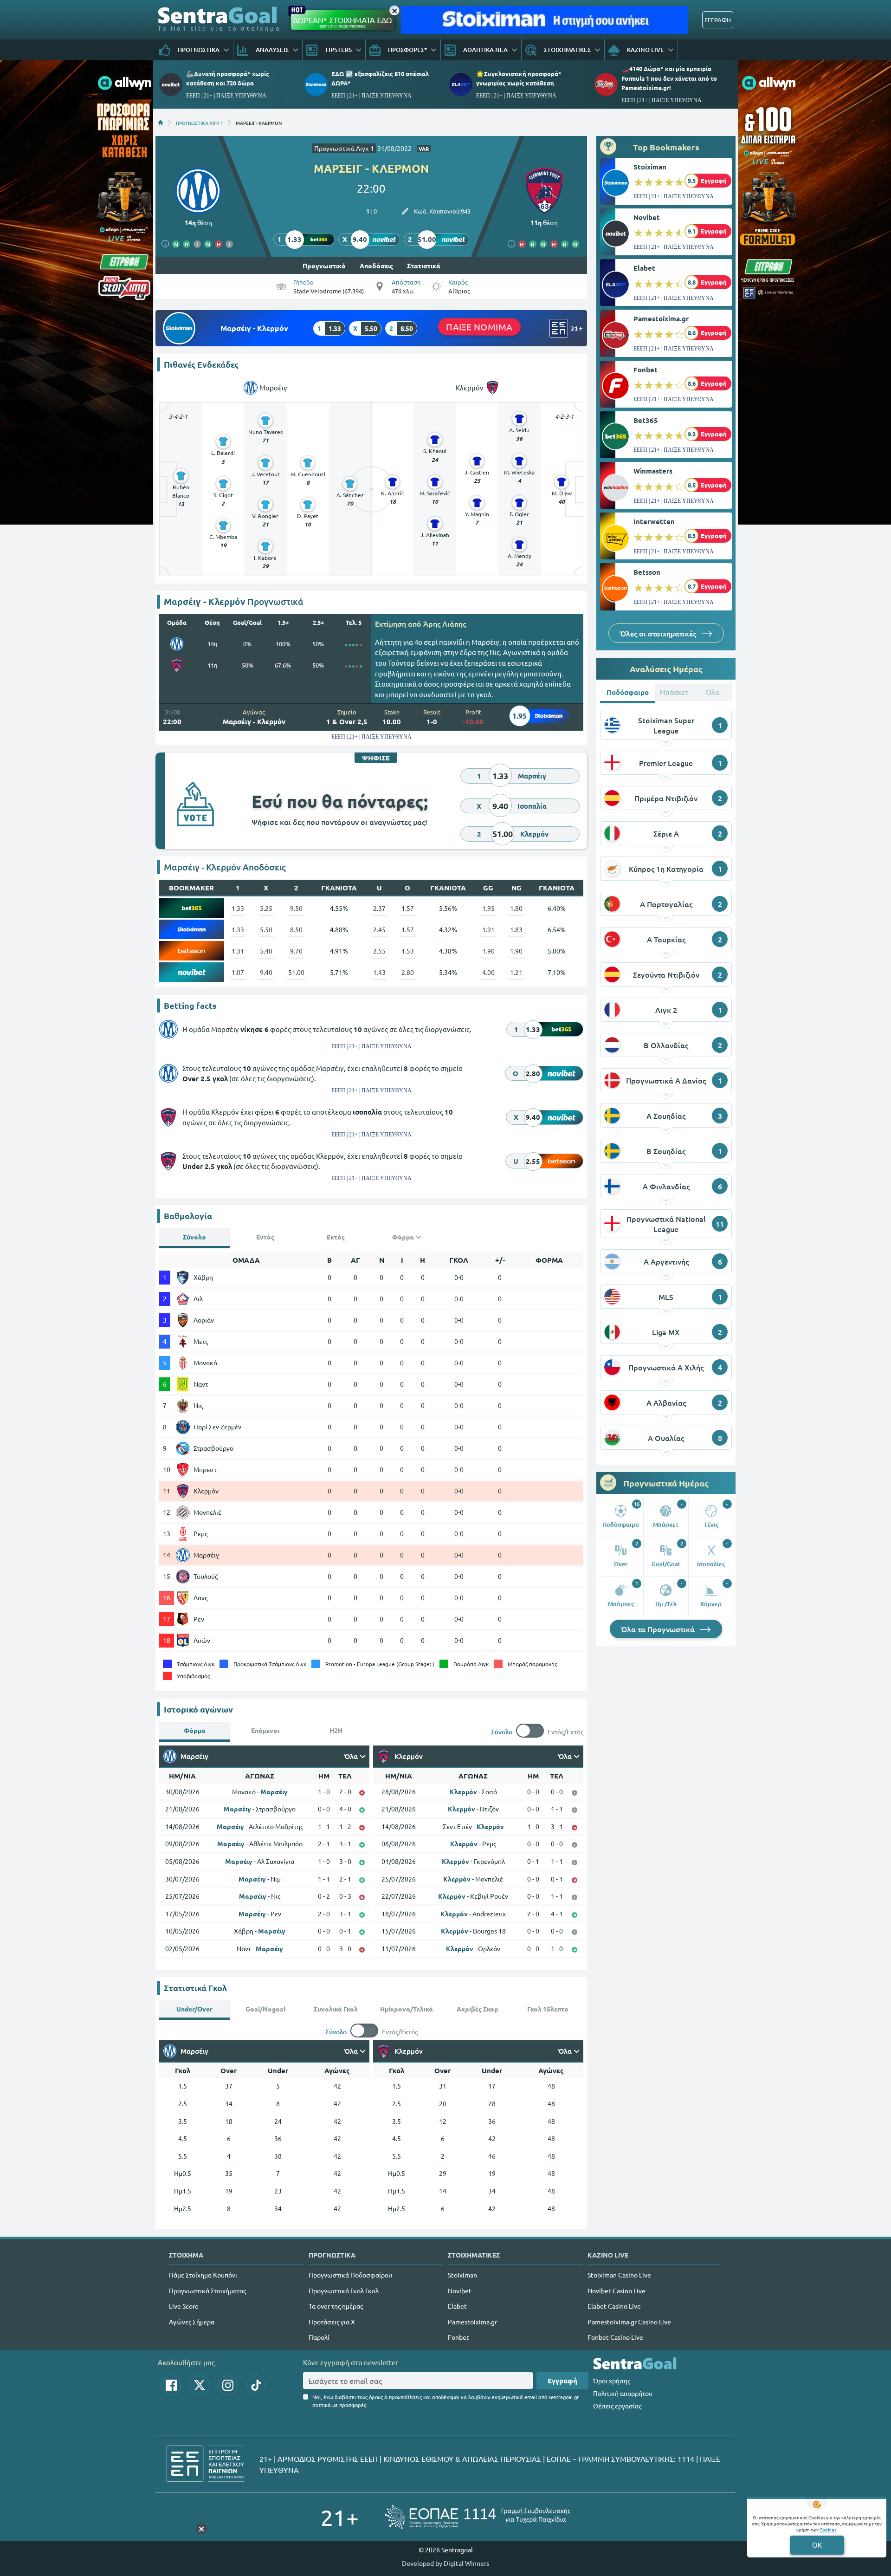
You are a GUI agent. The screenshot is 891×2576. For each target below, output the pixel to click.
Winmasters (653, 471)
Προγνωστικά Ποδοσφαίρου (350, 2275)
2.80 (408, 972)
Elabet (644, 268)
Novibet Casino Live (617, 2290)
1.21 (516, 972)
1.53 (408, 951)
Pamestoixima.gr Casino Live (629, 2322)
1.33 (238, 908)
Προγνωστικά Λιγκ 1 (344, 148)
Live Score (184, 2306)
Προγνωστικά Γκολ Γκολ (344, 2290)
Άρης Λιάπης (445, 623)
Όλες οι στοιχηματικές (659, 633)
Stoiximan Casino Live (619, 2275)
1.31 (238, 951)
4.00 (488, 972)
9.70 (296, 951)
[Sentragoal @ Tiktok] (256, 2385)
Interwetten (654, 521)
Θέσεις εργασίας (617, 2406)
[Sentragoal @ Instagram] (228, 2385)
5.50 (266, 929)
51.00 (296, 972)
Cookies (828, 2529)
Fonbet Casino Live (615, 2337)
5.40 (266, 951)
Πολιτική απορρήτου (623, 2393)
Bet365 (646, 420)
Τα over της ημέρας (336, 2306)
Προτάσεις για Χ (332, 2322)
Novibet (647, 217)
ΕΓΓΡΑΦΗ (718, 20)
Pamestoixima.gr (661, 318)
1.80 (516, 908)
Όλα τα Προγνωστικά (659, 1629)
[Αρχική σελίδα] (161, 123)
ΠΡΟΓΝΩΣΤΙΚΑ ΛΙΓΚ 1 (200, 123)
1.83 (516, 929)
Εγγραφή (562, 2381)
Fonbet (646, 370)
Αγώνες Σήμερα (192, 2322)
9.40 (266, 972)
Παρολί (319, 2337)
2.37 (379, 908)
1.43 (379, 972)
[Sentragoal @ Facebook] (171, 2385)
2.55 (379, 951)
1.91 (488, 929)
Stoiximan (650, 167)
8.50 (296, 929)
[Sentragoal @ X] (200, 2385)
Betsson (647, 572)
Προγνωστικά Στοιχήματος (207, 2290)
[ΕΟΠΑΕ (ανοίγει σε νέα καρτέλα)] (478, 2517)
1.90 (488, 951)
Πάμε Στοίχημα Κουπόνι (203, 2275)
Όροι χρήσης (612, 2381)
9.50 (296, 908)
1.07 (238, 972)
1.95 (488, 908)
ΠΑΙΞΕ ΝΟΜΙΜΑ (479, 327)
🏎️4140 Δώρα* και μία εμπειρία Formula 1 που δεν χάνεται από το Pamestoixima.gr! (669, 78)
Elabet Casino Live (614, 2306)
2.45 (379, 929)
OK (817, 2545)
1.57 (408, 908)
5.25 (266, 908)
